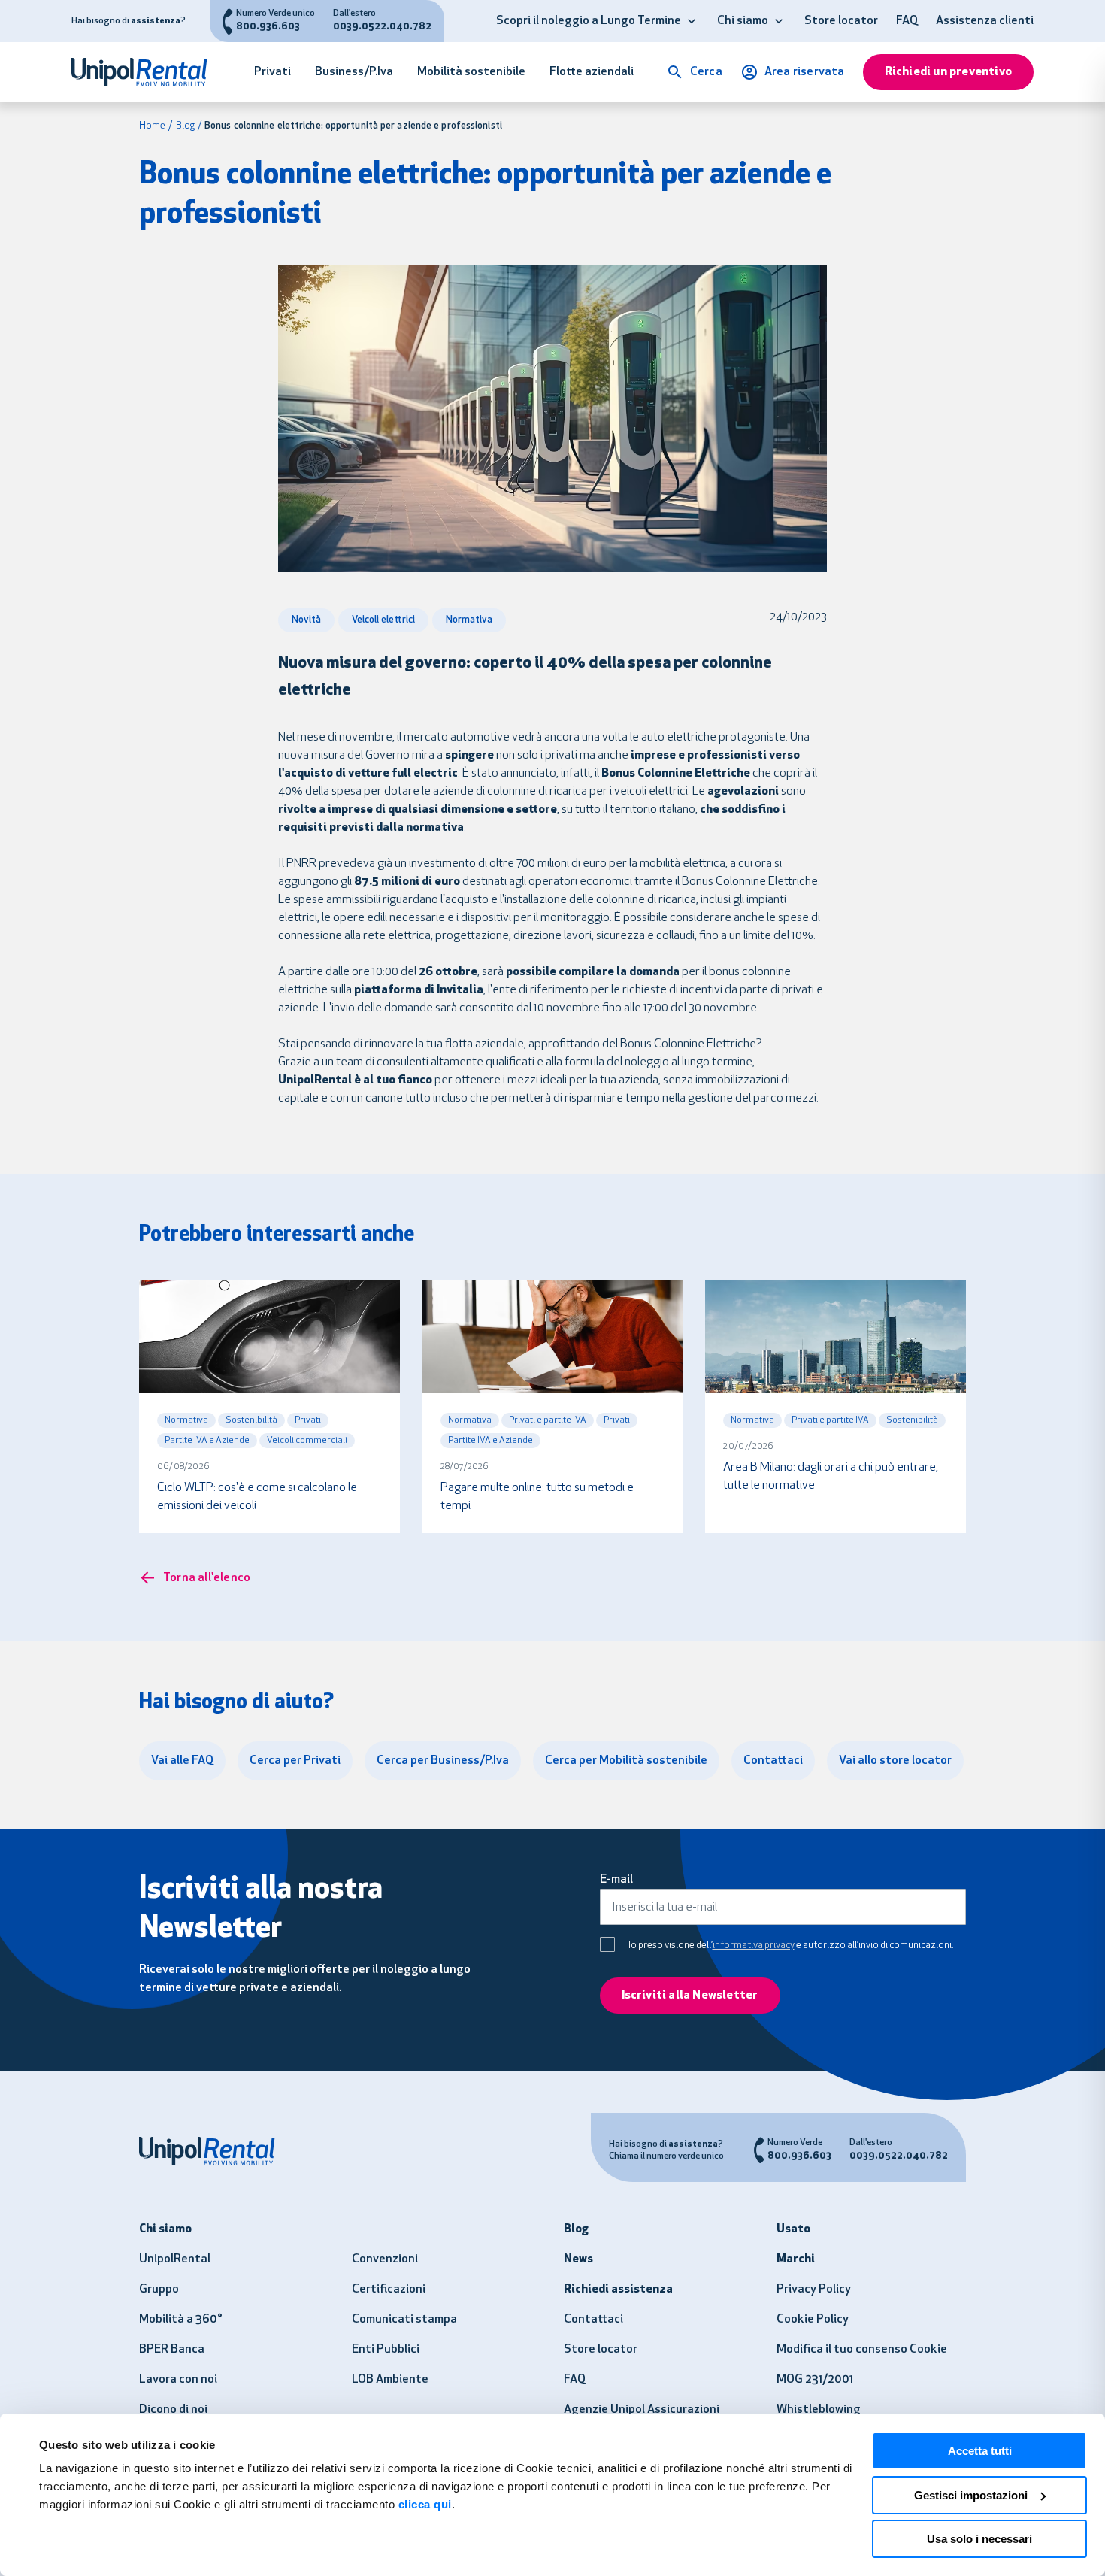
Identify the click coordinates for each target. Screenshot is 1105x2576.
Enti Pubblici (386, 2350)
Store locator (841, 21)
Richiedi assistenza (618, 2290)
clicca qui (425, 2504)
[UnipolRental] (147, 72)
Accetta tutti (980, 2451)
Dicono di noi (173, 2410)
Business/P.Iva (354, 72)
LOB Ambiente (390, 2380)
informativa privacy (754, 1946)
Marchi (796, 2259)
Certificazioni (389, 2290)
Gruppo (159, 2290)
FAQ (907, 21)
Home (152, 126)
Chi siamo (743, 21)
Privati (272, 72)
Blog (185, 126)
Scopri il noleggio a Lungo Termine (589, 21)
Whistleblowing (819, 2410)
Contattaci (593, 2320)
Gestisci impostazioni (971, 2495)
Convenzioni (385, 2259)
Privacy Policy (814, 2290)
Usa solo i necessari (979, 2539)
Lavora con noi (178, 2380)
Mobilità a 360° (181, 2320)
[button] (692, 21)
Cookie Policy (813, 2320)
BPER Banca (172, 2350)
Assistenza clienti (985, 21)
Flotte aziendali (592, 72)
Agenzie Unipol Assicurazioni (642, 2410)
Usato (793, 2229)
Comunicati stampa (404, 2320)
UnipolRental (175, 2259)
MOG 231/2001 (815, 2380)
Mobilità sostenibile (471, 72)
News (578, 2259)
